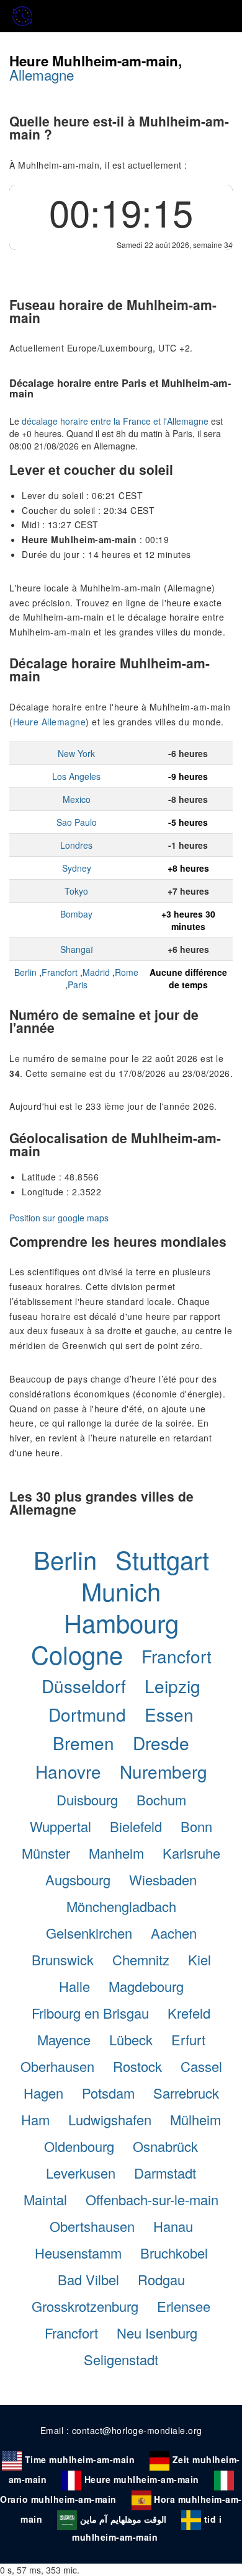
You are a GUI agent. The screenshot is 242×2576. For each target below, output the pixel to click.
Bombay (76, 914)
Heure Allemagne (50, 722)
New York (76, 753)
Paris (78, 985)
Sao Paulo (77, 822)
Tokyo (76, 891)
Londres (76, 845)
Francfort (60, 972)
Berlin (25, 972)
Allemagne (42, 74)
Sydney (77, 868)
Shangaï (77, 949)
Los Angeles (76, 776)
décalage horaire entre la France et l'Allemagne (115, 421)
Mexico (77, 799)
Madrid (96, 972)
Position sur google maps (59, 1218)
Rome (127, 972)
